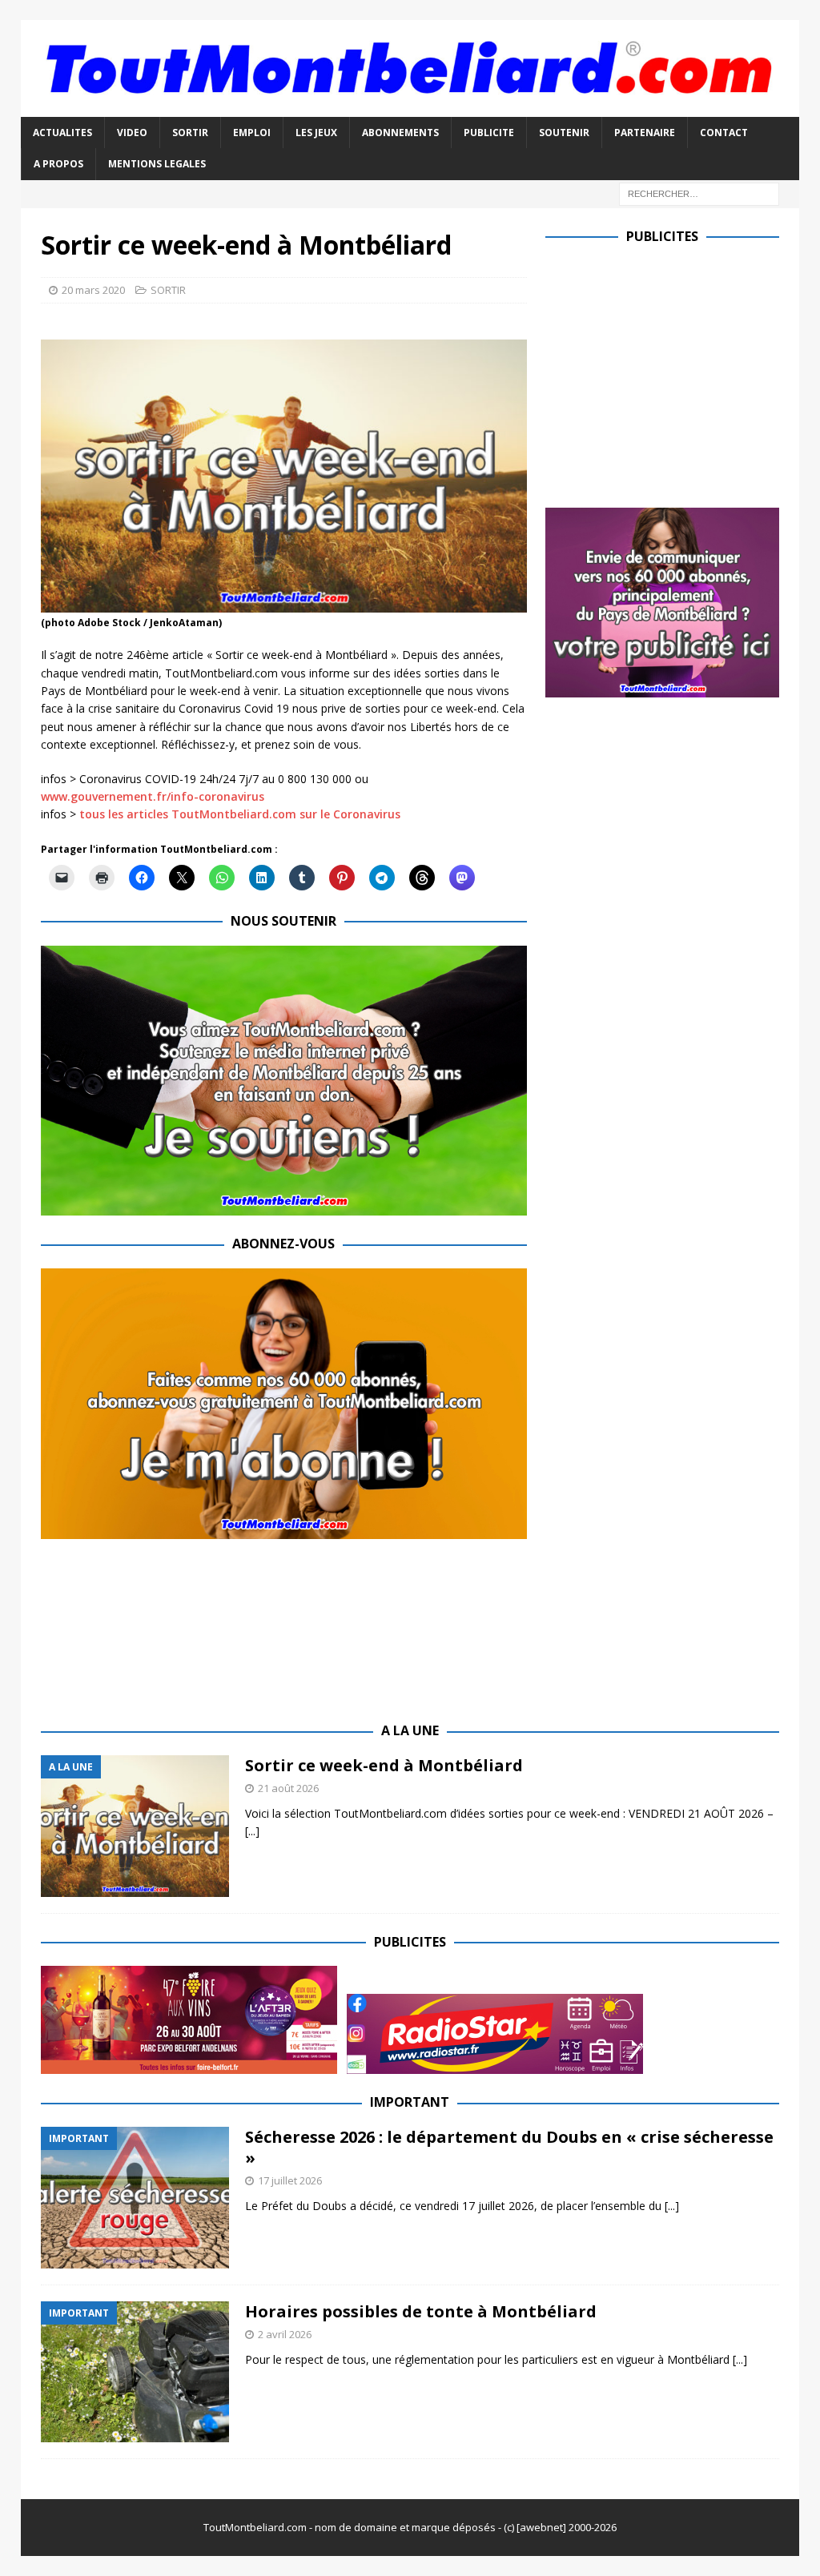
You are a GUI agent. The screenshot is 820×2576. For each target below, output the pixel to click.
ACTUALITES (62, 133)
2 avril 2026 (285, 2334)
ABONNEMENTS (400, 133)
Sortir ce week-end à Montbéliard (384, 1765)
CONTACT (724, 133)
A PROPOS (58, 164)
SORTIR (190, 133)
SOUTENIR (564, 133)
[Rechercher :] (699, 193)
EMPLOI (252, 133)
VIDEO (132, 133)
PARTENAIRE (645, 133)
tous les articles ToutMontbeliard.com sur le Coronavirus (240, 814)
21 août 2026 (288, 1788)
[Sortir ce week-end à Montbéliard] (135, 1826)
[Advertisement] (680, 372)
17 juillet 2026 (290, 2180)
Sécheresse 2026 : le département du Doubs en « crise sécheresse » (509, 2147)
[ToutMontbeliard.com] (410, 108)
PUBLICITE (489, 133)
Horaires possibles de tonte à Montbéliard (421, 2311)
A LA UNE (410, 1730)
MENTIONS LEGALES (157, 164)
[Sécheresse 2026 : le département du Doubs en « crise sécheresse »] (135, 2198)
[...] (252, 1831)
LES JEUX (316, 133)
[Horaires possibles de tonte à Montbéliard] (135, 2372)
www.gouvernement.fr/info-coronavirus (153, 796)
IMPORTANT (410, 2102)
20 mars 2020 (93, 290)
